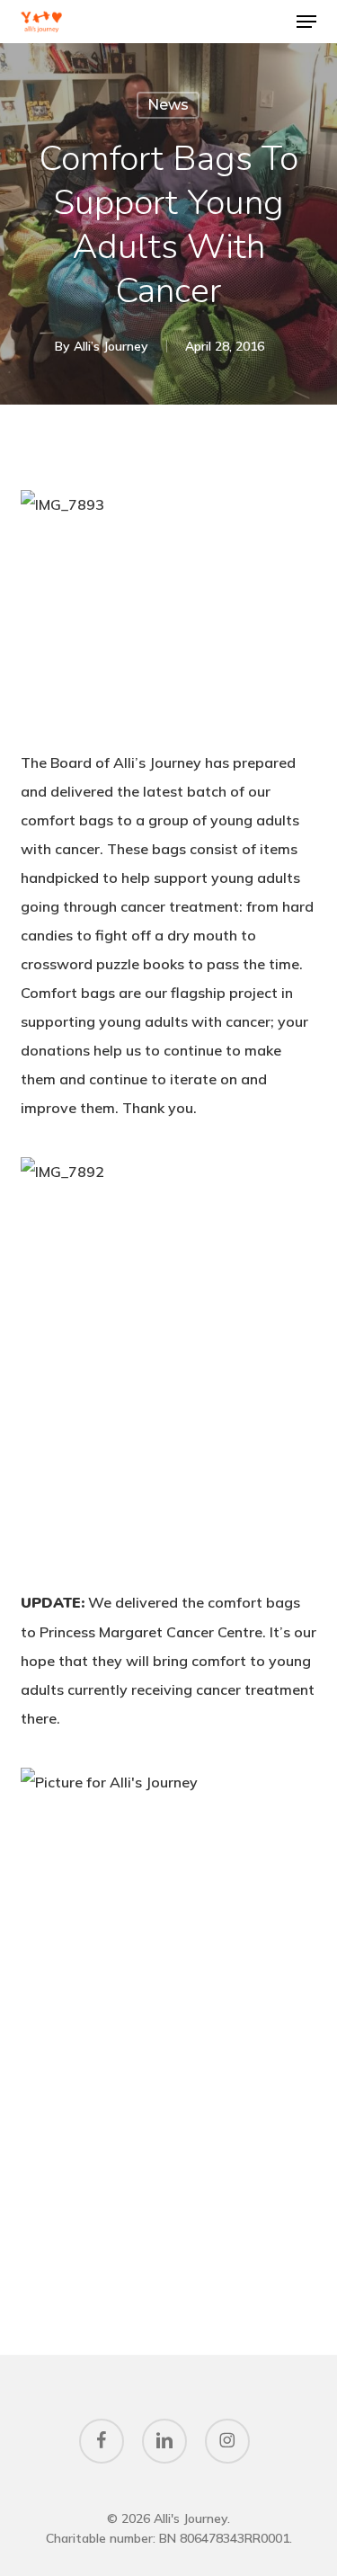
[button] (306, 22)
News (168, 105)
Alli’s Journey (111, 346)
